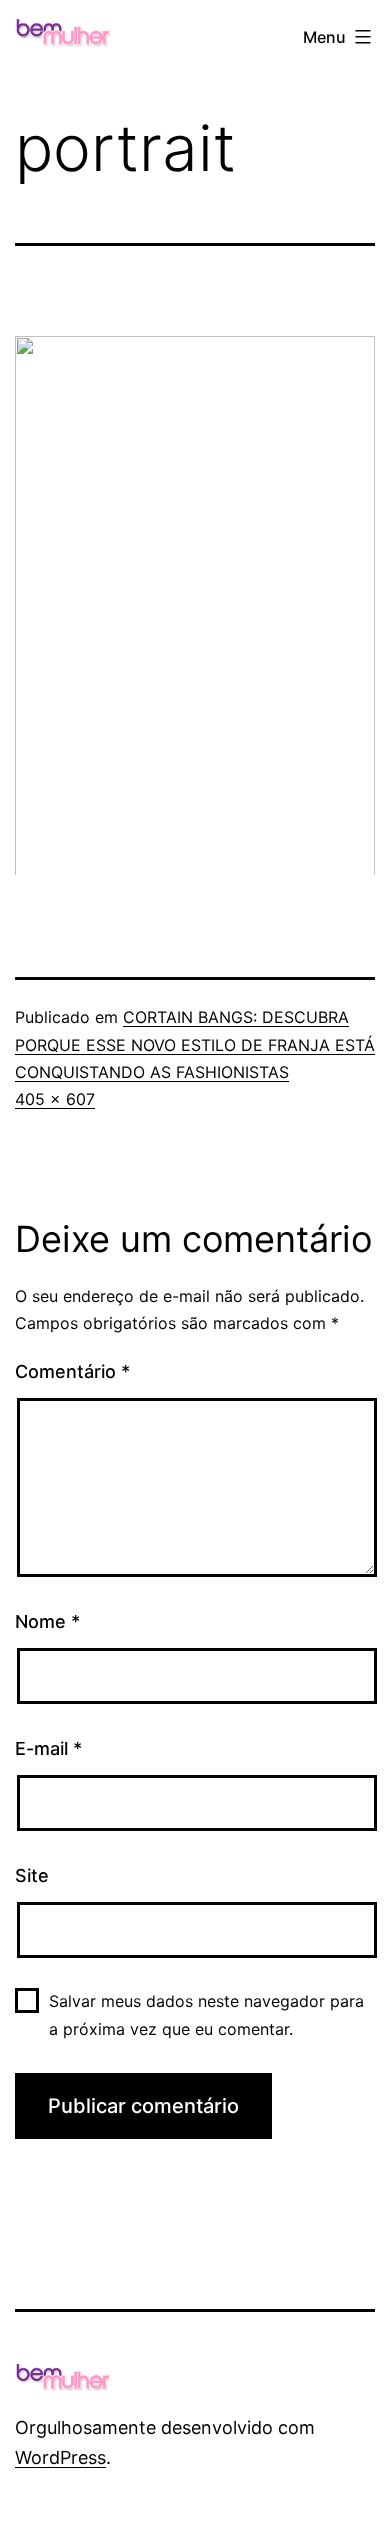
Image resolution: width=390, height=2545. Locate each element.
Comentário (72, 1371)
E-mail (48, 1748)
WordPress (60, 2457)
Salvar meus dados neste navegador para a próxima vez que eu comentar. (206, 2014)
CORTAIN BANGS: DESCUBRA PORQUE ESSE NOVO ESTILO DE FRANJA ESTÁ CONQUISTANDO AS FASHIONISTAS (195, 1044)
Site (32, 1875)
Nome (47, 1621)
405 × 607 (55, 1099)
